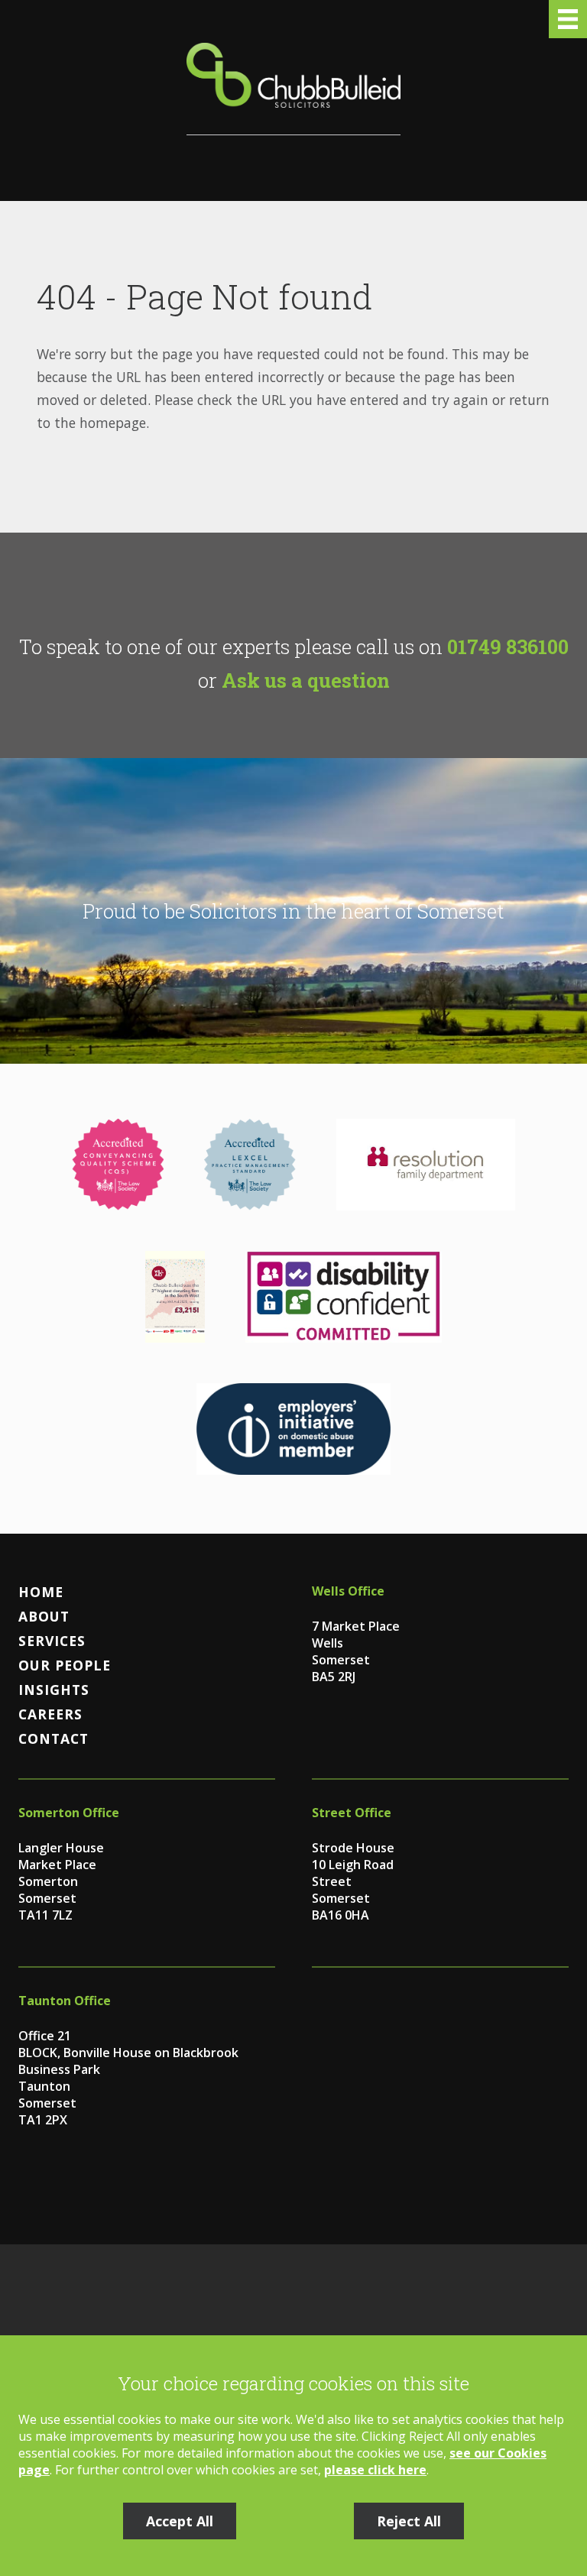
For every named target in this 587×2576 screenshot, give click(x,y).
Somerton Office (69, 1813)
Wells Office (348, 1591)
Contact (54, 1738)
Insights (54, 1690)
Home (41, 1592)
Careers (50, 1714)
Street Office (352, 1813)
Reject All (409, 2521)
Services (52, 1641)
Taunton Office (65, 2001)
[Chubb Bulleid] (293, 89)
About (44, 1616)
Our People (65, 1665)
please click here (375, 2470)
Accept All (180, 2521)
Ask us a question (306, 680)
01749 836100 (508, 646)
